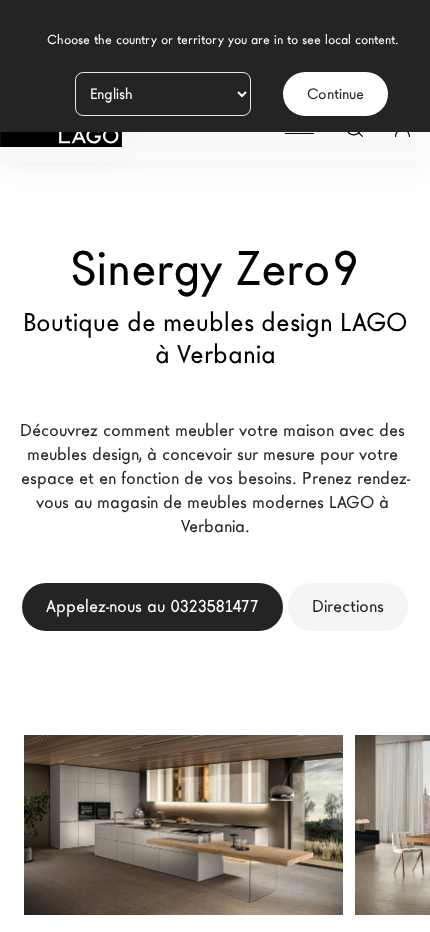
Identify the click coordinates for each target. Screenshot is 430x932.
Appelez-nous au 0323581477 (152, 606)
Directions (348, 606)
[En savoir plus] (305, 853)
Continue (335, 94)
